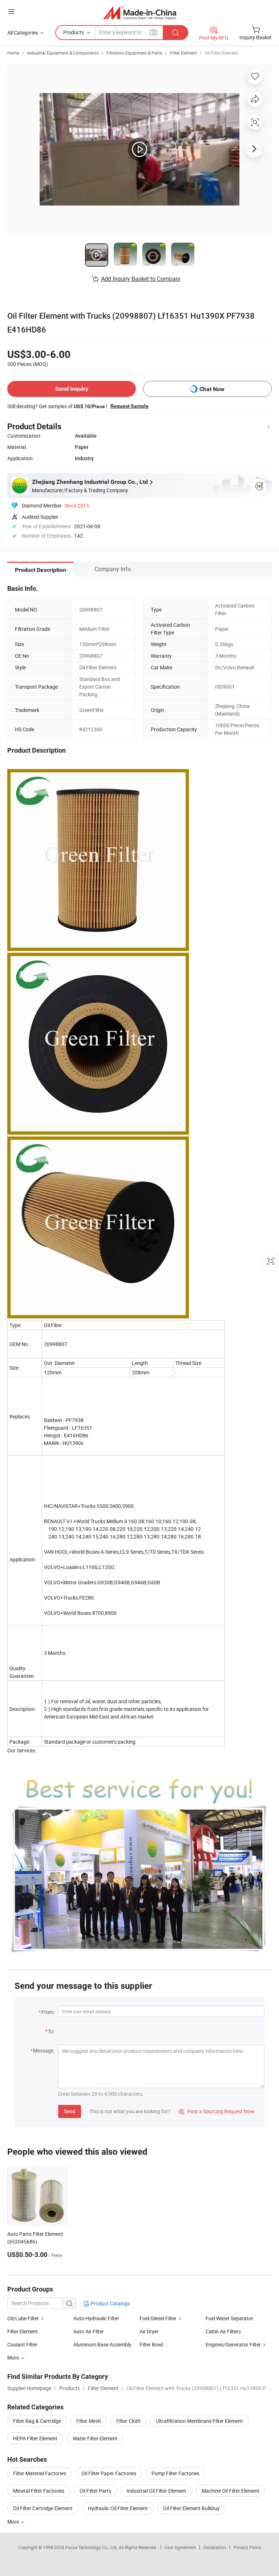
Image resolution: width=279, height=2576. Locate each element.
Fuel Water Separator (229, 2318)
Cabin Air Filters (223, 2331)
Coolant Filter (22, 2344)
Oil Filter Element (221, 53)
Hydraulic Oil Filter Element (118, 2508)
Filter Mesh (89, 2421)
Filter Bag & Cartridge (37, 2421)
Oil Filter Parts (95, 2491)
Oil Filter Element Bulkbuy (191, 2508)
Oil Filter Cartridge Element (43, 2508)
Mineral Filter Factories (39, 2491)
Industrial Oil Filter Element (156, 2491)
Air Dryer (149, 2331)
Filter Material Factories (40, 2473)
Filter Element (183, 53)
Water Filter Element (95, 2438)
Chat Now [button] (212, 389)
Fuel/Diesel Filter (158, 2318)
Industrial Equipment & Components (63, 53)
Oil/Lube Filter (23, 2318)
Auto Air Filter (89, 2331)
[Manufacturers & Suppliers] (140, 13)
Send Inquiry (72, 389)
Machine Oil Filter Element (231, 2491)
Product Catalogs (110, 2303)
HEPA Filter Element (35, 2438)
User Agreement (180, 2547)
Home (13, 53)
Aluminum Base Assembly (102, 2344)
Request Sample (130, 406)
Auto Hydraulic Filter (96, 2318)
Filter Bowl (151, 2344)
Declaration (215, 2547)
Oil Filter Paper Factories (109, 2473)
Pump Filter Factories (175, 2473)
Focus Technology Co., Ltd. (92, 2547)
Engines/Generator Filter (233, 2344)
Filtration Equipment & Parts (134, 53)
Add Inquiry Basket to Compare (141, 279)
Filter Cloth (128, 2421)
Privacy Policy (247, 2547)
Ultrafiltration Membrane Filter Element (199, 2421)
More (14, 2522)
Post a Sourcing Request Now (217, 2111)
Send (70, 2111)
